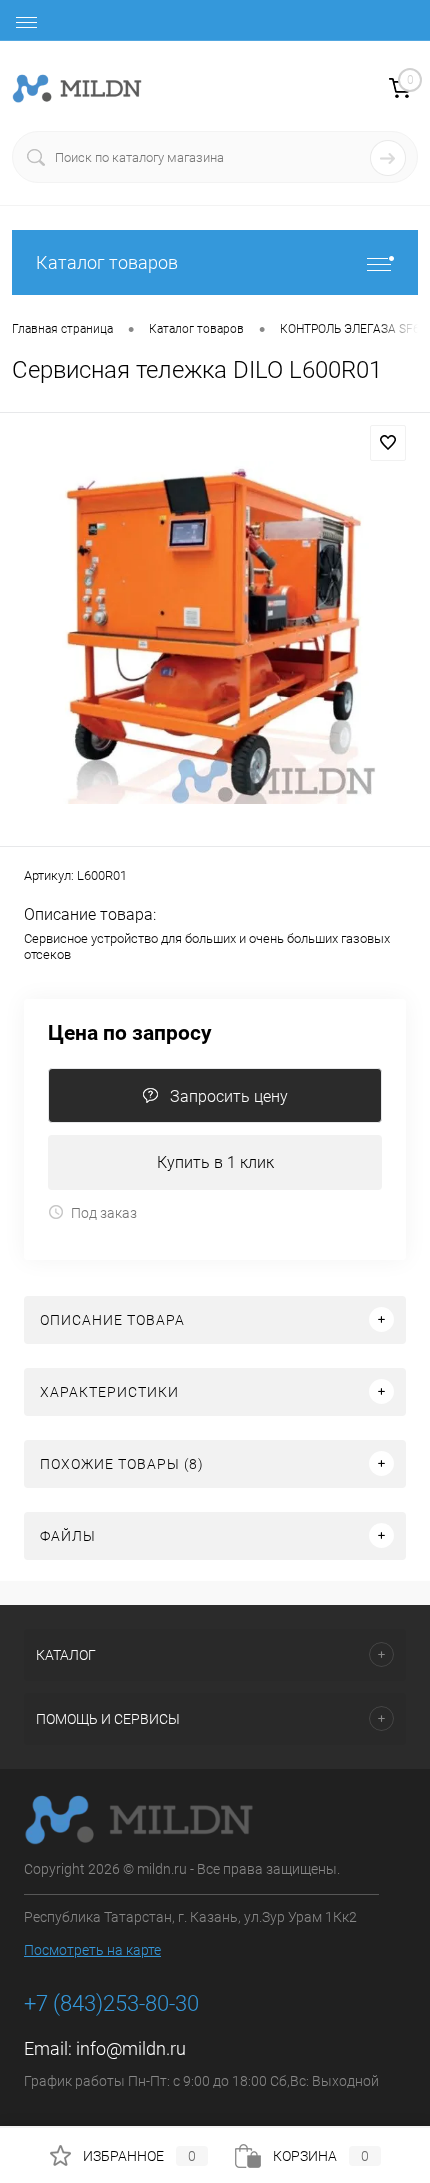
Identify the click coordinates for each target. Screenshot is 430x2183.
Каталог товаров (107, 262)
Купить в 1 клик (215, 1162)
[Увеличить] (215, 632)
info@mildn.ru (131, 2048)
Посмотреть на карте (92, 1950)
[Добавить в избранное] (388, 443)
